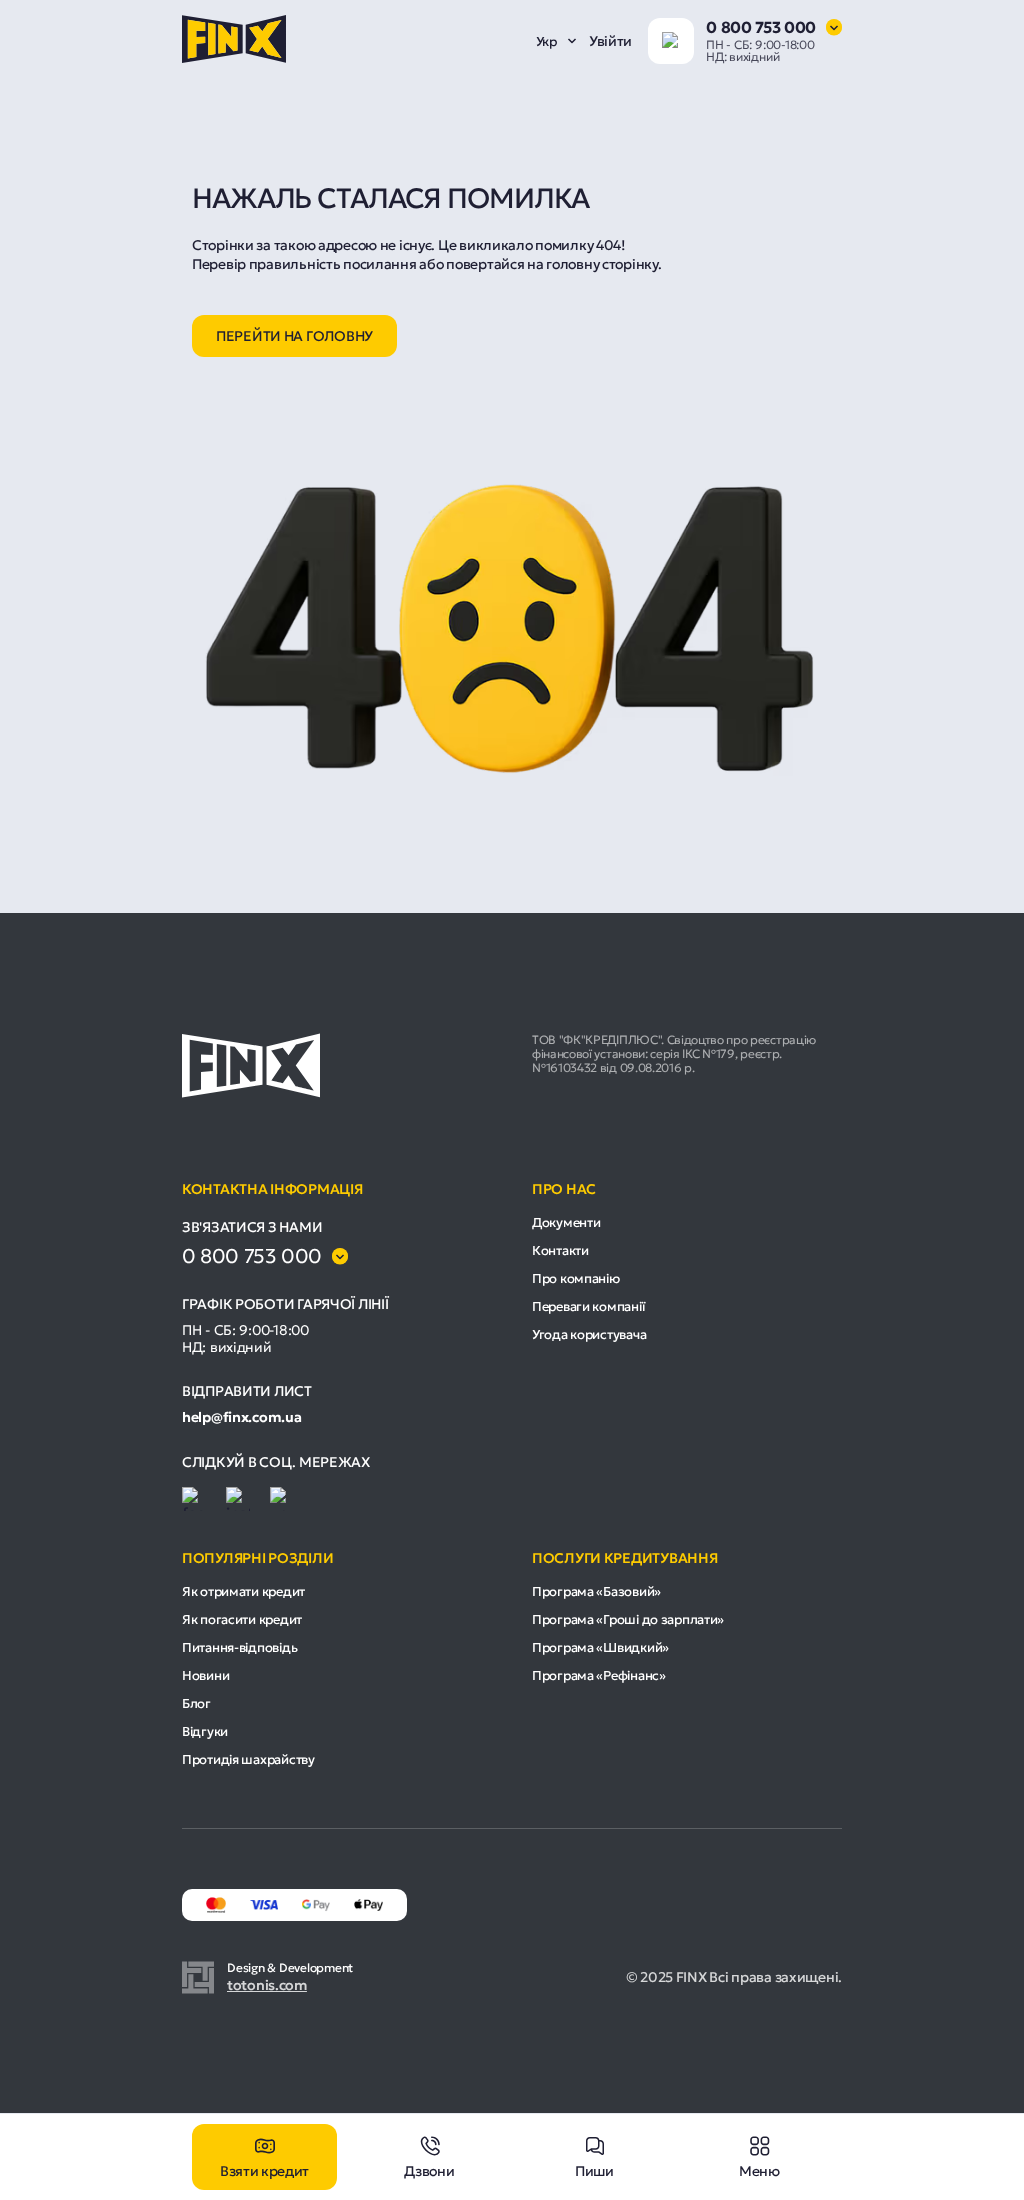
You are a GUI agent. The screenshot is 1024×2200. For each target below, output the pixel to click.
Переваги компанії (588, 1306)
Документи (566, 1222)
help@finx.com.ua (242, 1417)
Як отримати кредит (243, 1591)
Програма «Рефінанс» (599, 1675)
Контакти (560, 1250)
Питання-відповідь (239, 1647)
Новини (205, 1675)
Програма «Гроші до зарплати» (628, 1619)
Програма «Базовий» (596, 1591)
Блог (196, 1703)
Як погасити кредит (242, 1619)
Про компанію (576, 1278)
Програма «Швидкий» (600, 1647)
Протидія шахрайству (248, 1759)
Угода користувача (589, 1334)
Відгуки (205, 1731)
